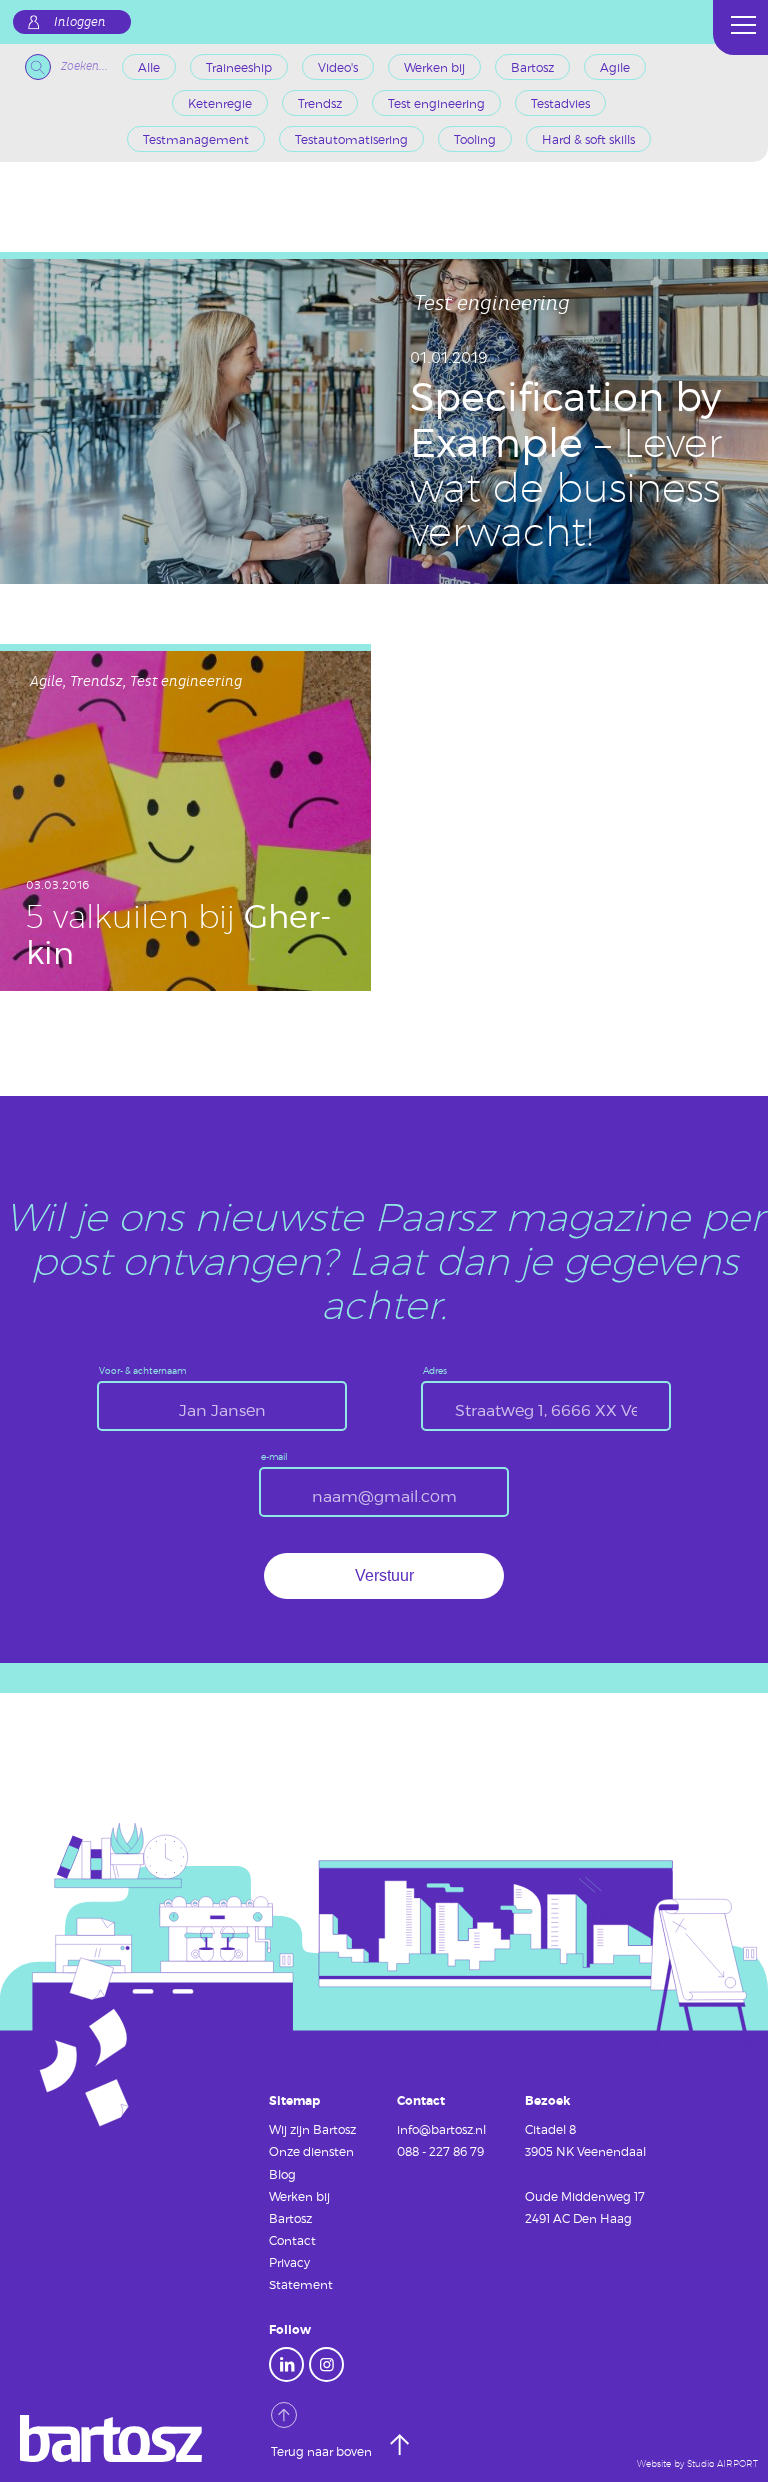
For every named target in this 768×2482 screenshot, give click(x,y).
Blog (282, 2174)
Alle (149, 67)
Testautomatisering (351, 139)
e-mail (274, 1457)
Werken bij (434, 67)
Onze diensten (311, 2151)
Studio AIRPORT (722, 2464)
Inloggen (80, 22)
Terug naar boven (323, 2451)
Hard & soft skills (588, 139)
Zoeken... (84, 66)
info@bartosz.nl (441, 2129)
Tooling (475, 139)
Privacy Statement (301, 2273)
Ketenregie (220, 103)
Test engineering (436, 103)
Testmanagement (196, 139)
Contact (292, 2240)
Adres (435, 1371)
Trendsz (320, 103)
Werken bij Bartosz (299, 2207)
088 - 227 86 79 (440, 2151)
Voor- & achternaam (142, 1371)
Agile (615, 67)
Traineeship (239, 67)
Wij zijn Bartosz (312, 2129)
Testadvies (560, 103)
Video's (338, 67)
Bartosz (532, 67)
